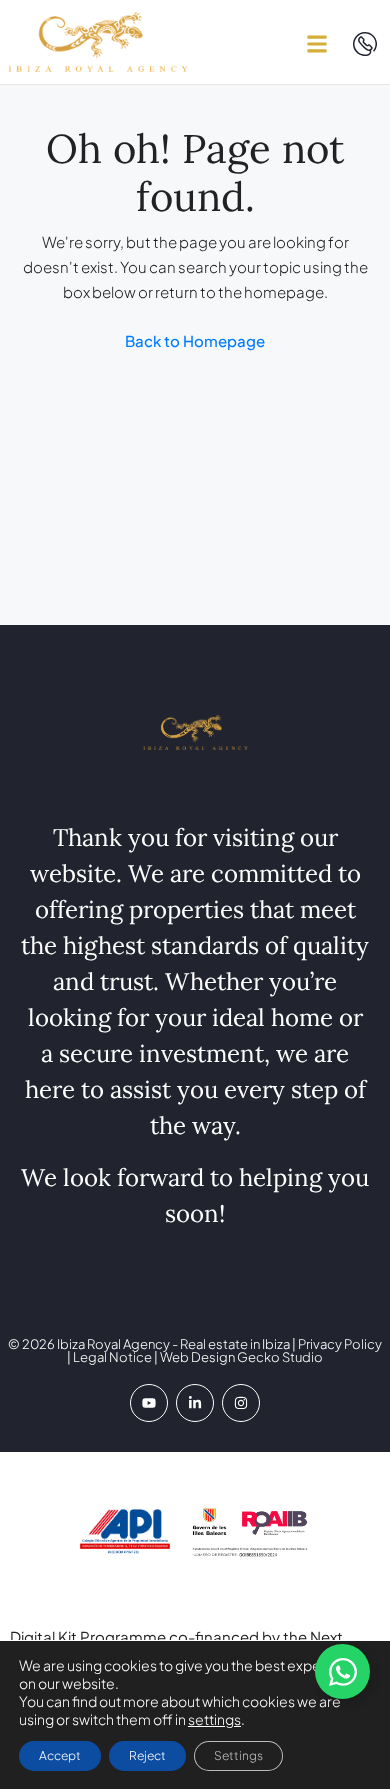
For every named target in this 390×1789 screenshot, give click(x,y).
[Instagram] (241, 1403)
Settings (238, 1755)
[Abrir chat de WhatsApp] (342, 1671)
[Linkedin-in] (195, 1403)
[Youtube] (149, 1403)
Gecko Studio (280, 1357)
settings (214, 1719)
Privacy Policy (339, 1344)
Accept (60, 1755)
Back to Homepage (195, 340)
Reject (147, 1755)
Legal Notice (112, 1357)
